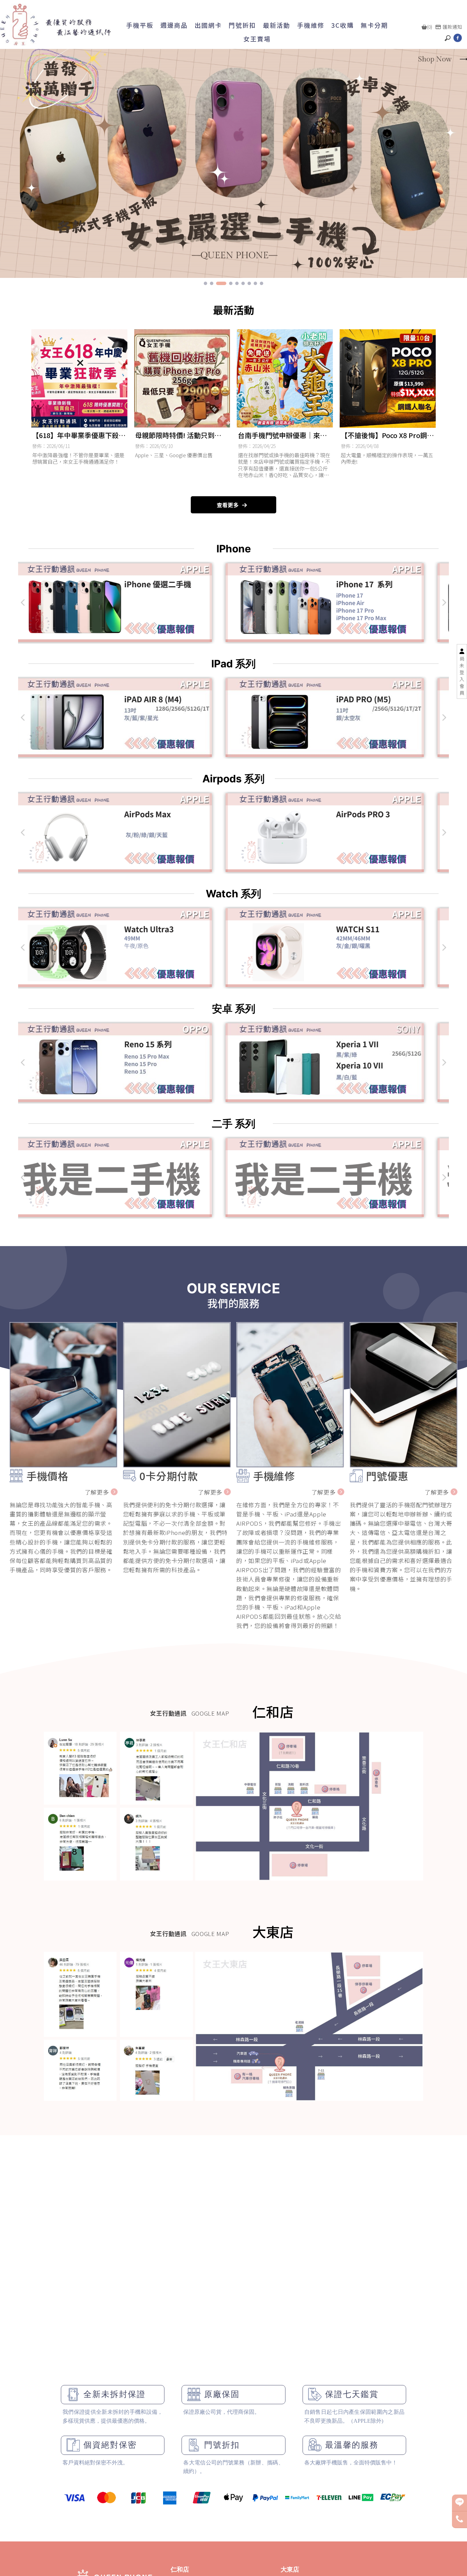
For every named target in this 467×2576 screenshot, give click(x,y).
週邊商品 (174, 25)
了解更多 (97, 1492)
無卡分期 (374, 25)
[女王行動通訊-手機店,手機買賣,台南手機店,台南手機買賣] (56, 24)
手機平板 (140, 25)
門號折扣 (242, 25)
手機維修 (311, 25)
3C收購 (343, 25)
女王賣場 (257, 39)
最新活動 (277, 25)
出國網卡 (208, 25)
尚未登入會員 (462, 676)
